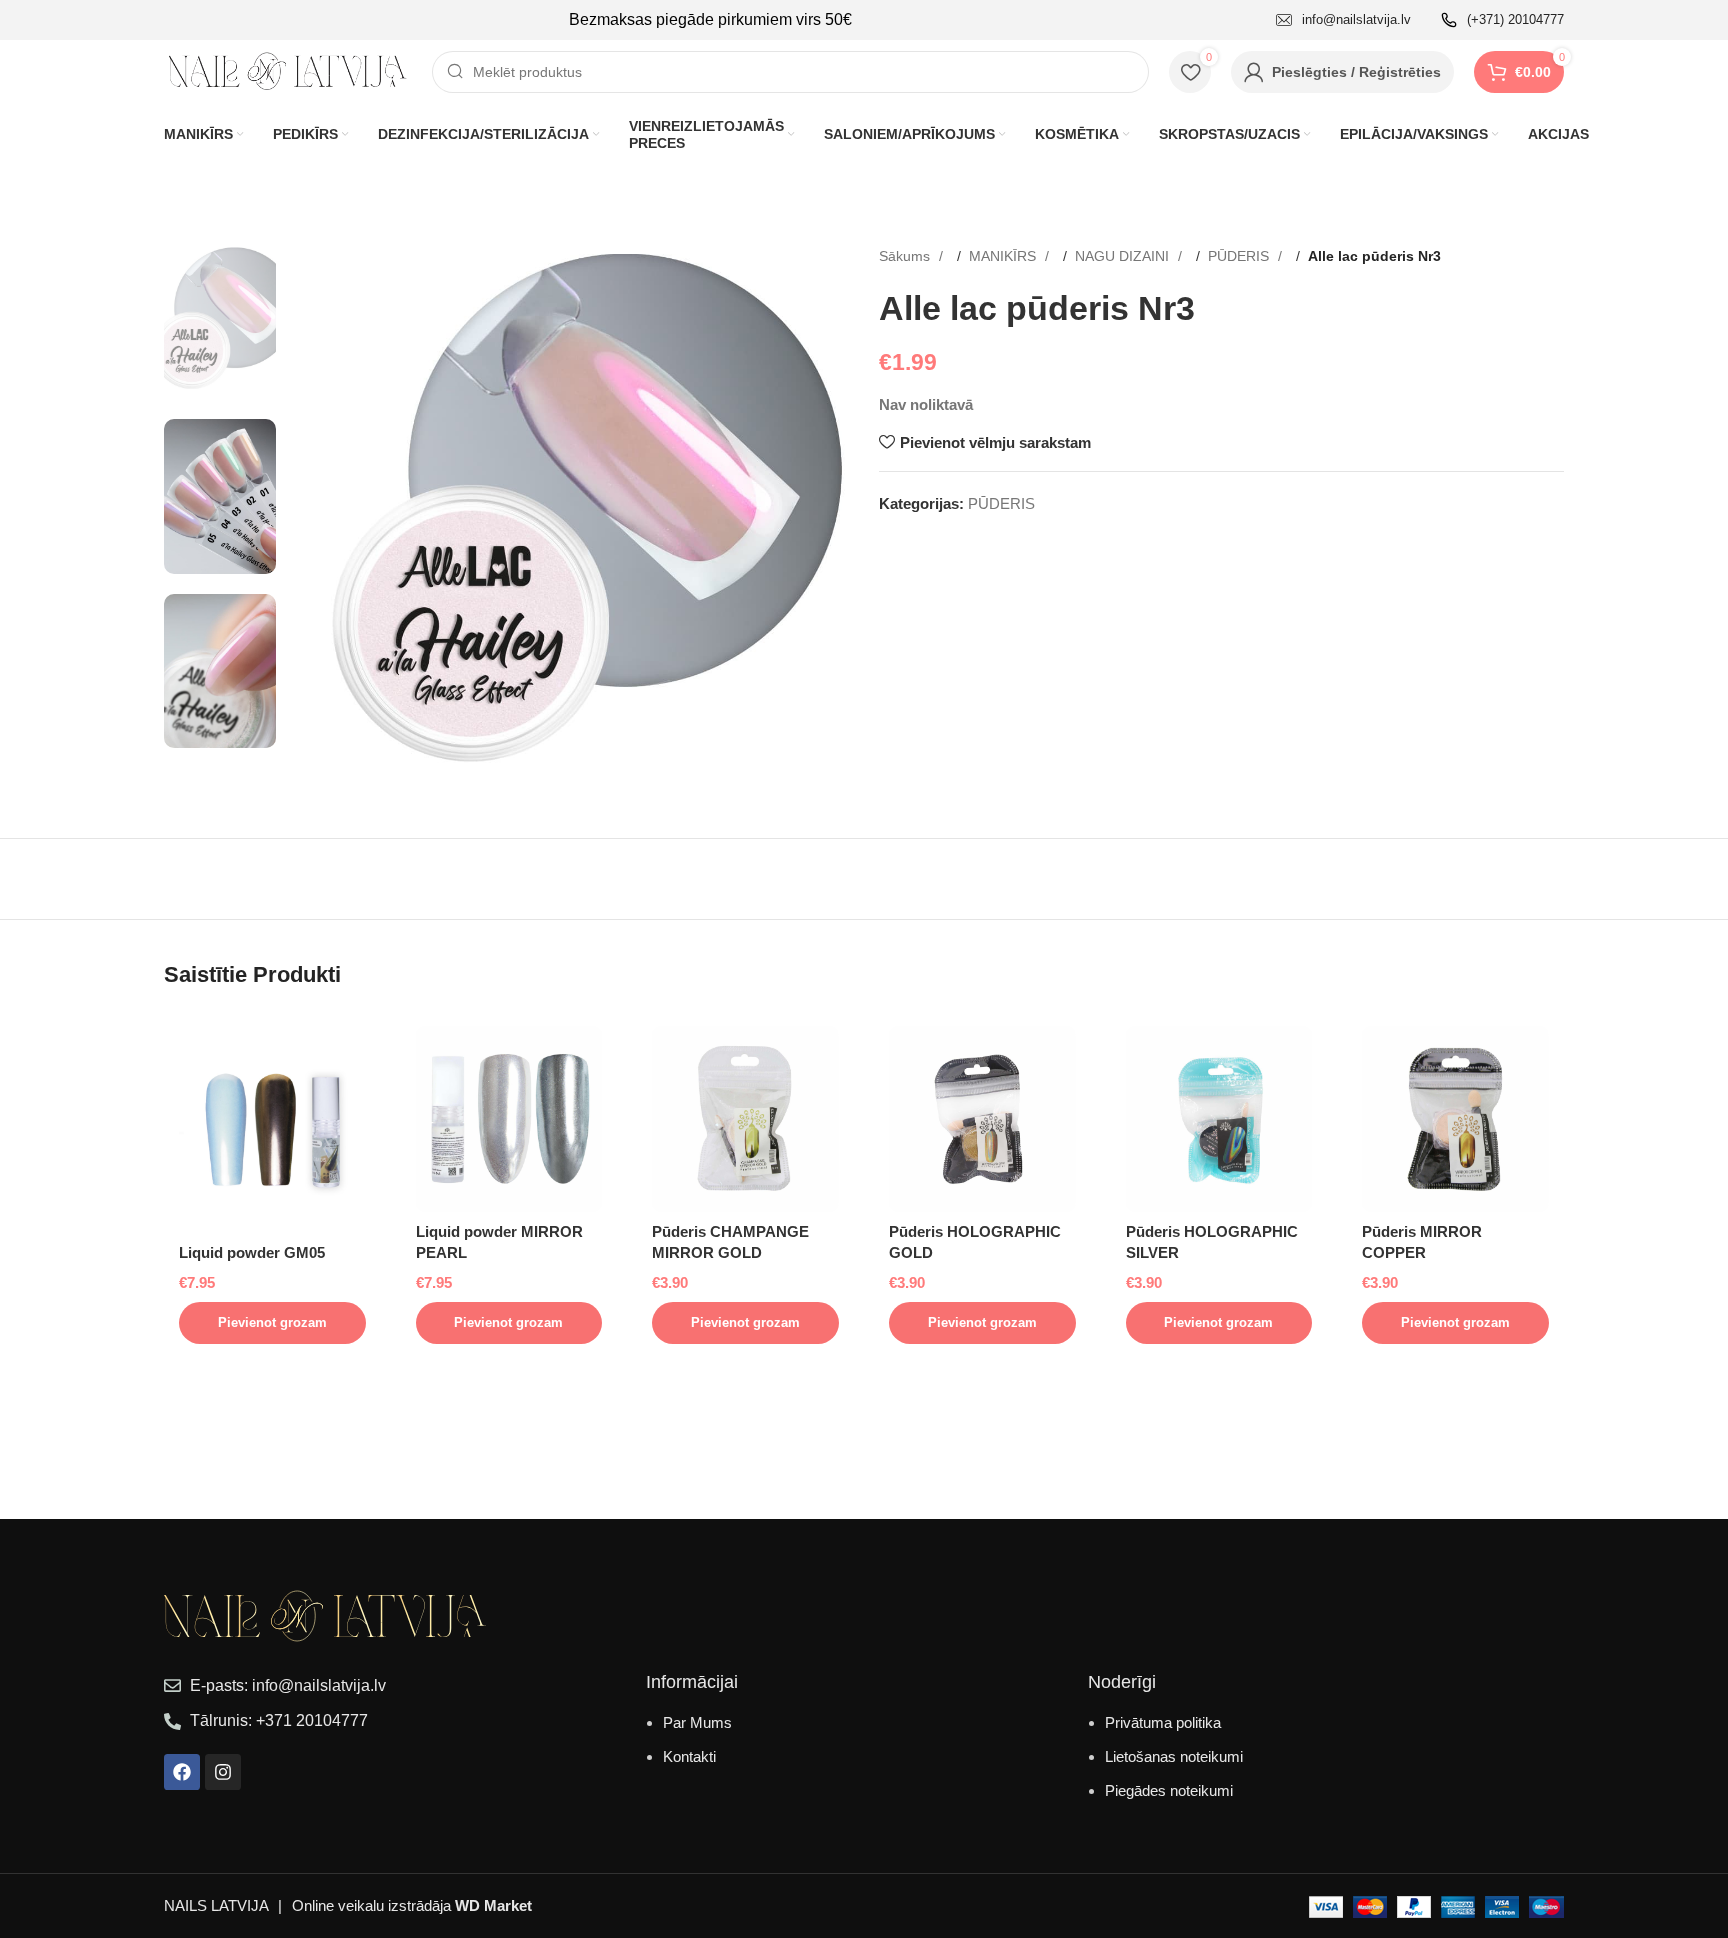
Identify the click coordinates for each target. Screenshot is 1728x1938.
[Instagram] (223, 1772)
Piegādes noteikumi (1169, 1790)
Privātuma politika (1163, 1722)
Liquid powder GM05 (252, 1252)
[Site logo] (288, 70)
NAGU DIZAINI (1124, 256)
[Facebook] (182, 1772)
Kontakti (689, 1756)
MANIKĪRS (1004, 256)
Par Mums (697, 1722)
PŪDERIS (1240, 256)
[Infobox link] (1343, 20)
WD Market (493, 1905)
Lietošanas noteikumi (1174, 1756)
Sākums (906, 256)
